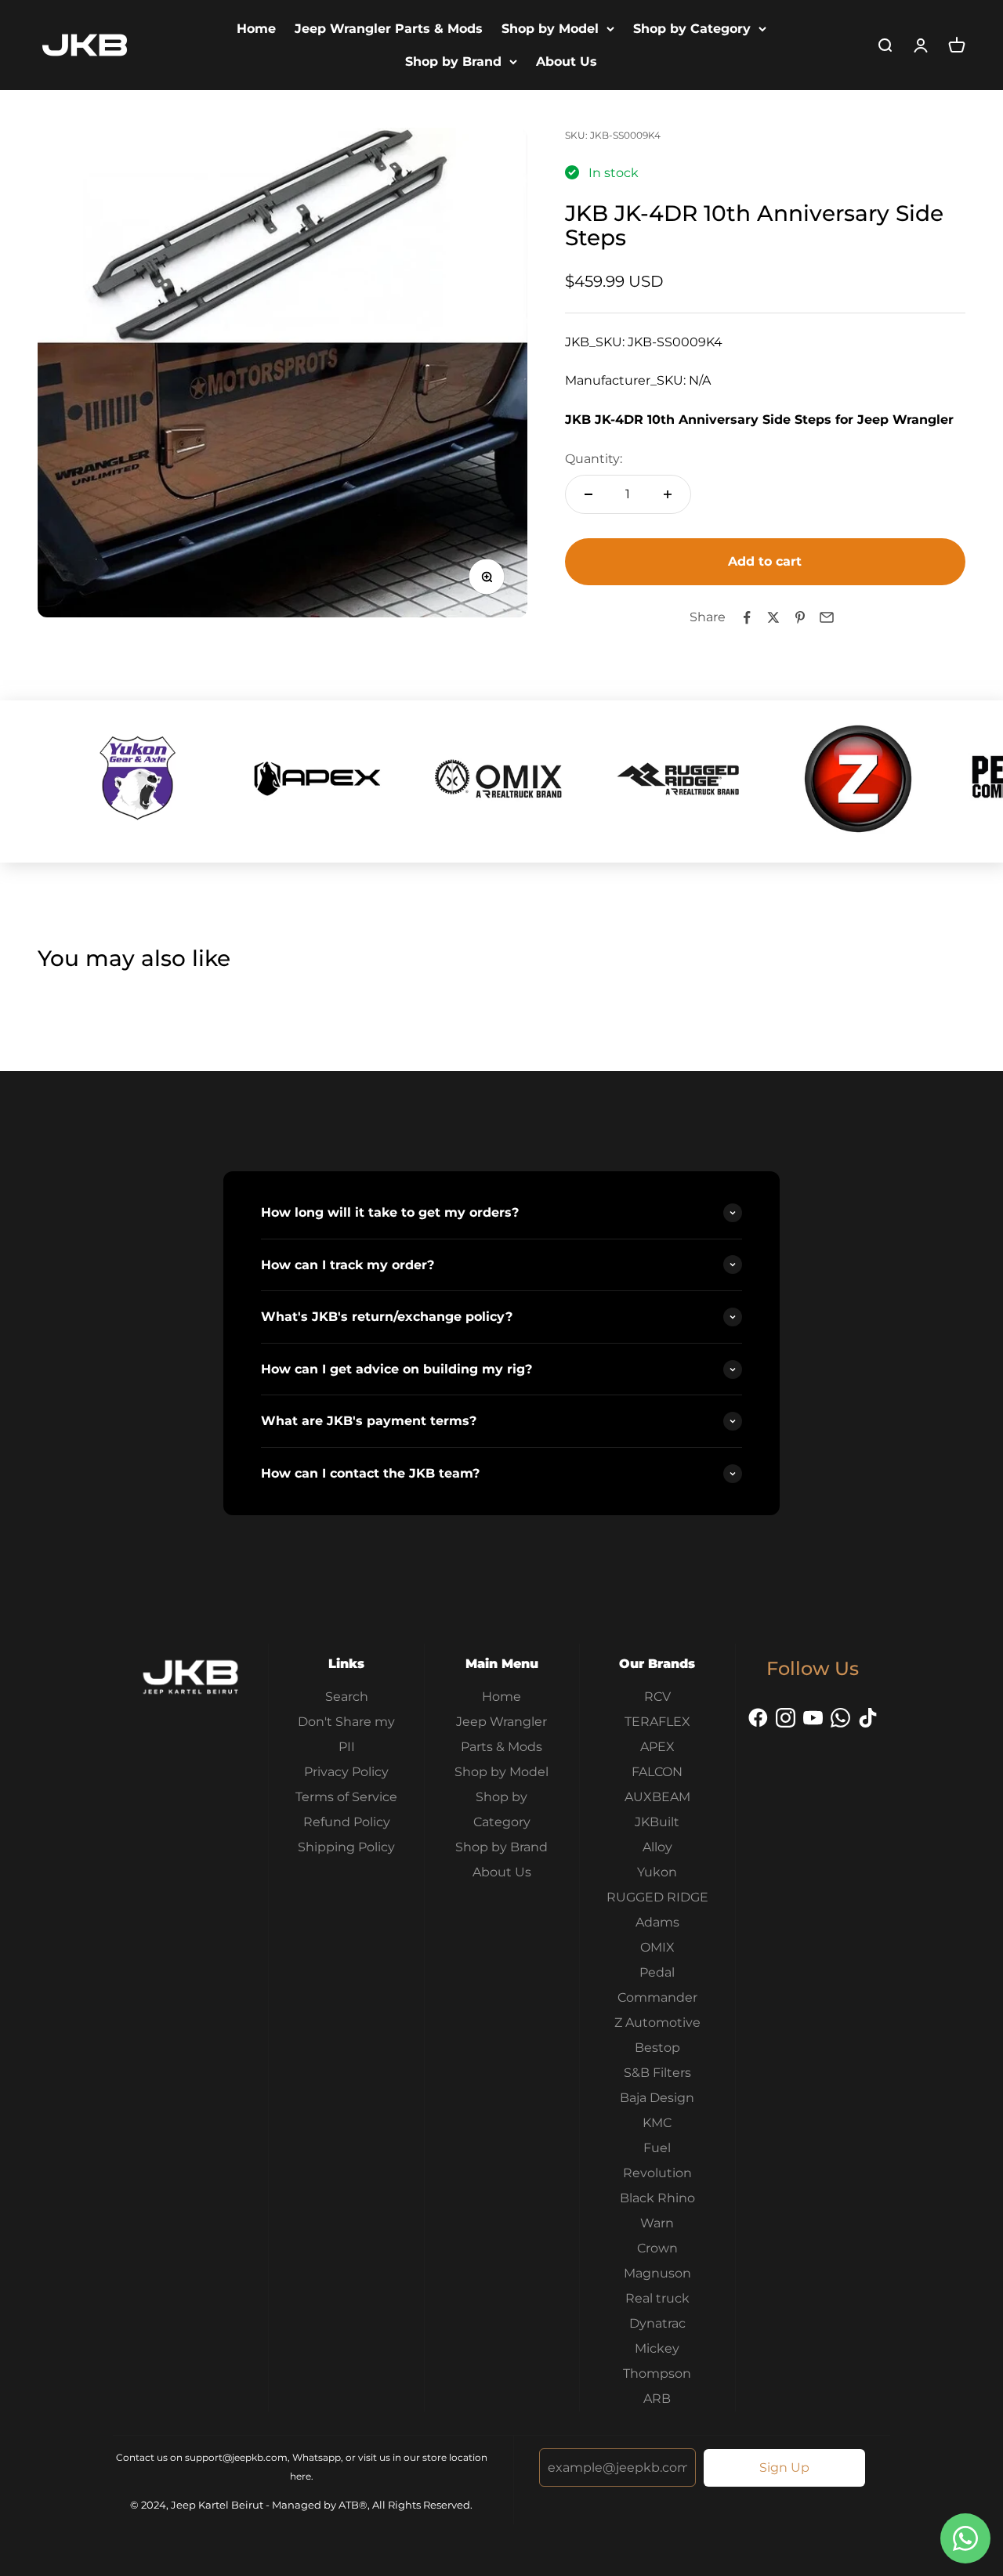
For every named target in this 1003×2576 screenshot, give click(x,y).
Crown (657, 2248)
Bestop (657, 2048)
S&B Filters (657, 2073)
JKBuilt (657, 1822)
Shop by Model (550, 29)
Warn (657, 2223)
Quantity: (594, 459)
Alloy (657, 1847)
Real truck (657, 2298)
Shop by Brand (453, 62)
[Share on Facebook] (747, 617)
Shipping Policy (346, 1847)
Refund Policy (347, 1822)
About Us (567, 62)
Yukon (657, 1872)
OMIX (657, 1947)
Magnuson (657, 2273)
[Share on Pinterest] (800, 617)
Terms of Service (346, 1797)
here (301, 2476)
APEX (657, 1747)
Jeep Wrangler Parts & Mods (389, 29)
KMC (657, 2123)
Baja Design (657, 2098)
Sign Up (784, 2467)
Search (347, 1697)
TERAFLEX (657, 1722)
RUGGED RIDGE (657, 1897)
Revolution (657, 2173)
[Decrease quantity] (588, 494)
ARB (657, 2399)
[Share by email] (827, 617)
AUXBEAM (657, 1797)
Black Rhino (657, 2198)
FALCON (657, 1772)
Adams (657, 1922)
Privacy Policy (346, 1772)
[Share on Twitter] (773, 617)
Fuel (657, 2148)
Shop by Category (692, 29)
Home (256, 29)
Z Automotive (657, 2022)
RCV (657, 1697)
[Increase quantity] (668, 494)
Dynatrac (657, 2323)
